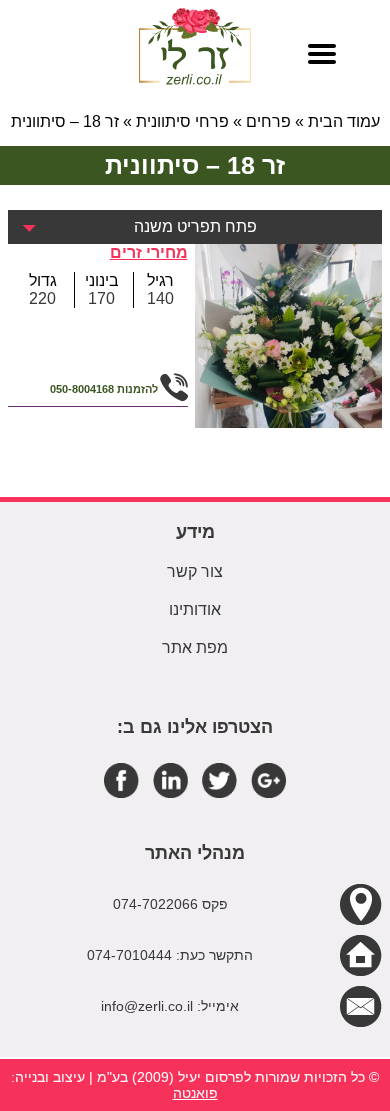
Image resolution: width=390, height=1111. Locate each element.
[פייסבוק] (121, 779)
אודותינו (195, 609)
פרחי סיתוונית (182, 121)
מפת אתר (195, 647)
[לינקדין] (170, 779)
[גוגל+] (268, 779)
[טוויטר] (219, 779)
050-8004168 (82, 389)
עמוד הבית (344, 121)
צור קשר (195, 571)
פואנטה (195, 1093)
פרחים (268, 121)
